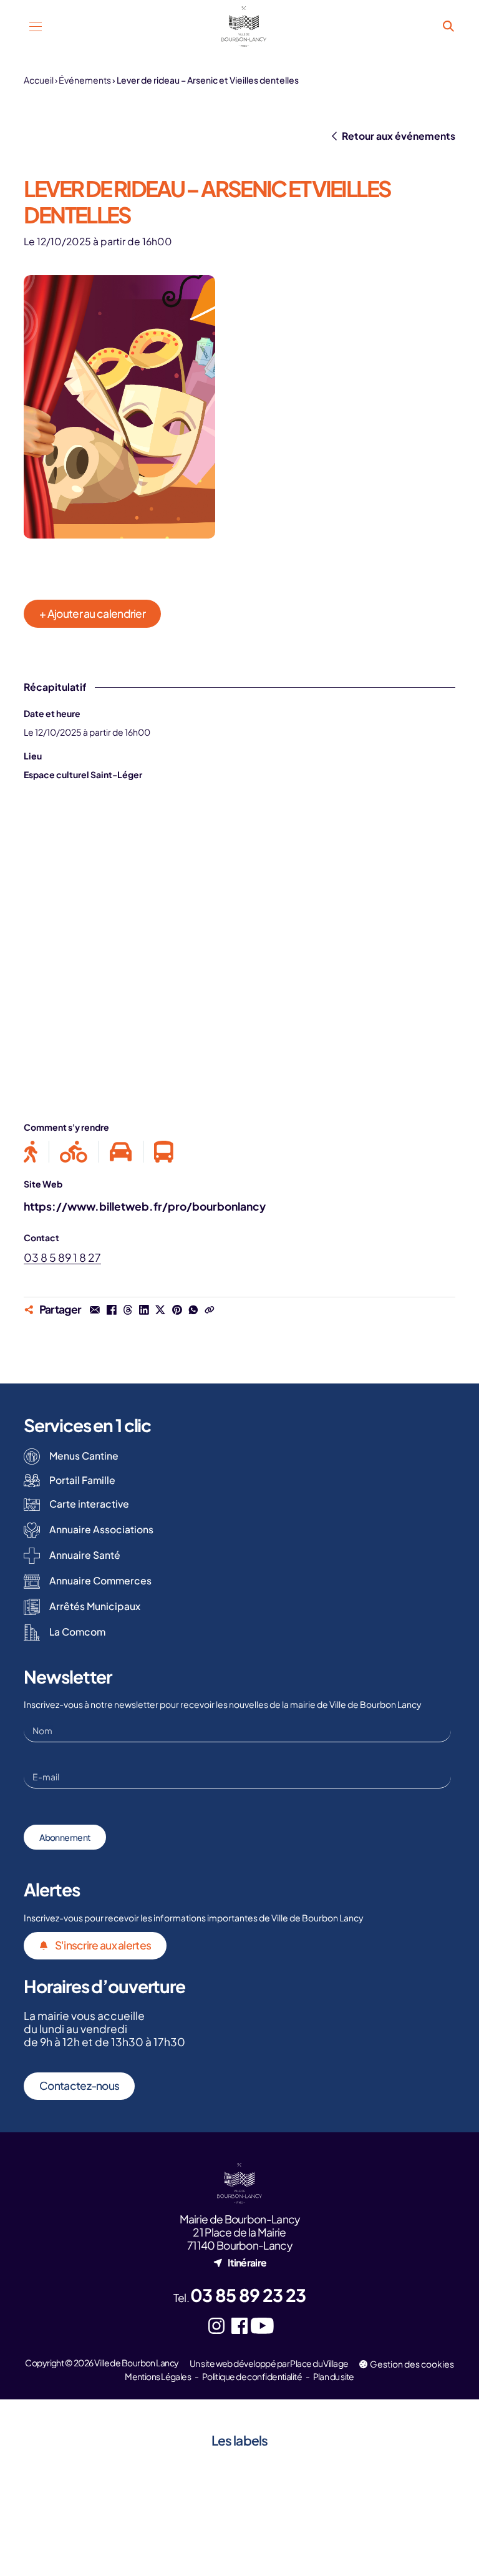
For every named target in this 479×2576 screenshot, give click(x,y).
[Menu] (35, 27)
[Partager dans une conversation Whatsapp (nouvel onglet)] (193, 1309)
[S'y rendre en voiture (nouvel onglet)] (121, 1152)
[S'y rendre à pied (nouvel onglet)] (36, 1152)
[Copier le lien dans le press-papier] (210, 1309)
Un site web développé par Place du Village (269, 2363)
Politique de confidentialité (252, 2376)
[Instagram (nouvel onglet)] (217, 2326)
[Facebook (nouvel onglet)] (240, 2326)
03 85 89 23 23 (248, 2295)
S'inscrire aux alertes (103, 1945)
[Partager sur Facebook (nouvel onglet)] (111, 1309)
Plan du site (334, 2376)
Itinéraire (247, 2262)
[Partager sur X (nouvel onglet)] (160, 1309)
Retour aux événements (398, 136)
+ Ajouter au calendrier (92, 613)
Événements (85, 80)
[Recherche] (449, 27)
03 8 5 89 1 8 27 (62, 1257)
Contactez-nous (79, 2086)
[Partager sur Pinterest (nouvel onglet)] (177, 1309)
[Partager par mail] (95, 1309)
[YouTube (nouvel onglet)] (262, 2326)
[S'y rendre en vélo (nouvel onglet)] (74, 1152)
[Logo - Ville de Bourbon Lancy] (244, 27)
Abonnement (65, 1837)
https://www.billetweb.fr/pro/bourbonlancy (145, 1206)
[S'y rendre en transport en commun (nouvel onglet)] (158, 1152)
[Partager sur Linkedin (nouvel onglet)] (144, 1309)
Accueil (39, 80)
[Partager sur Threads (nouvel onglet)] (128, 1309)
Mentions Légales (158, 2376)
